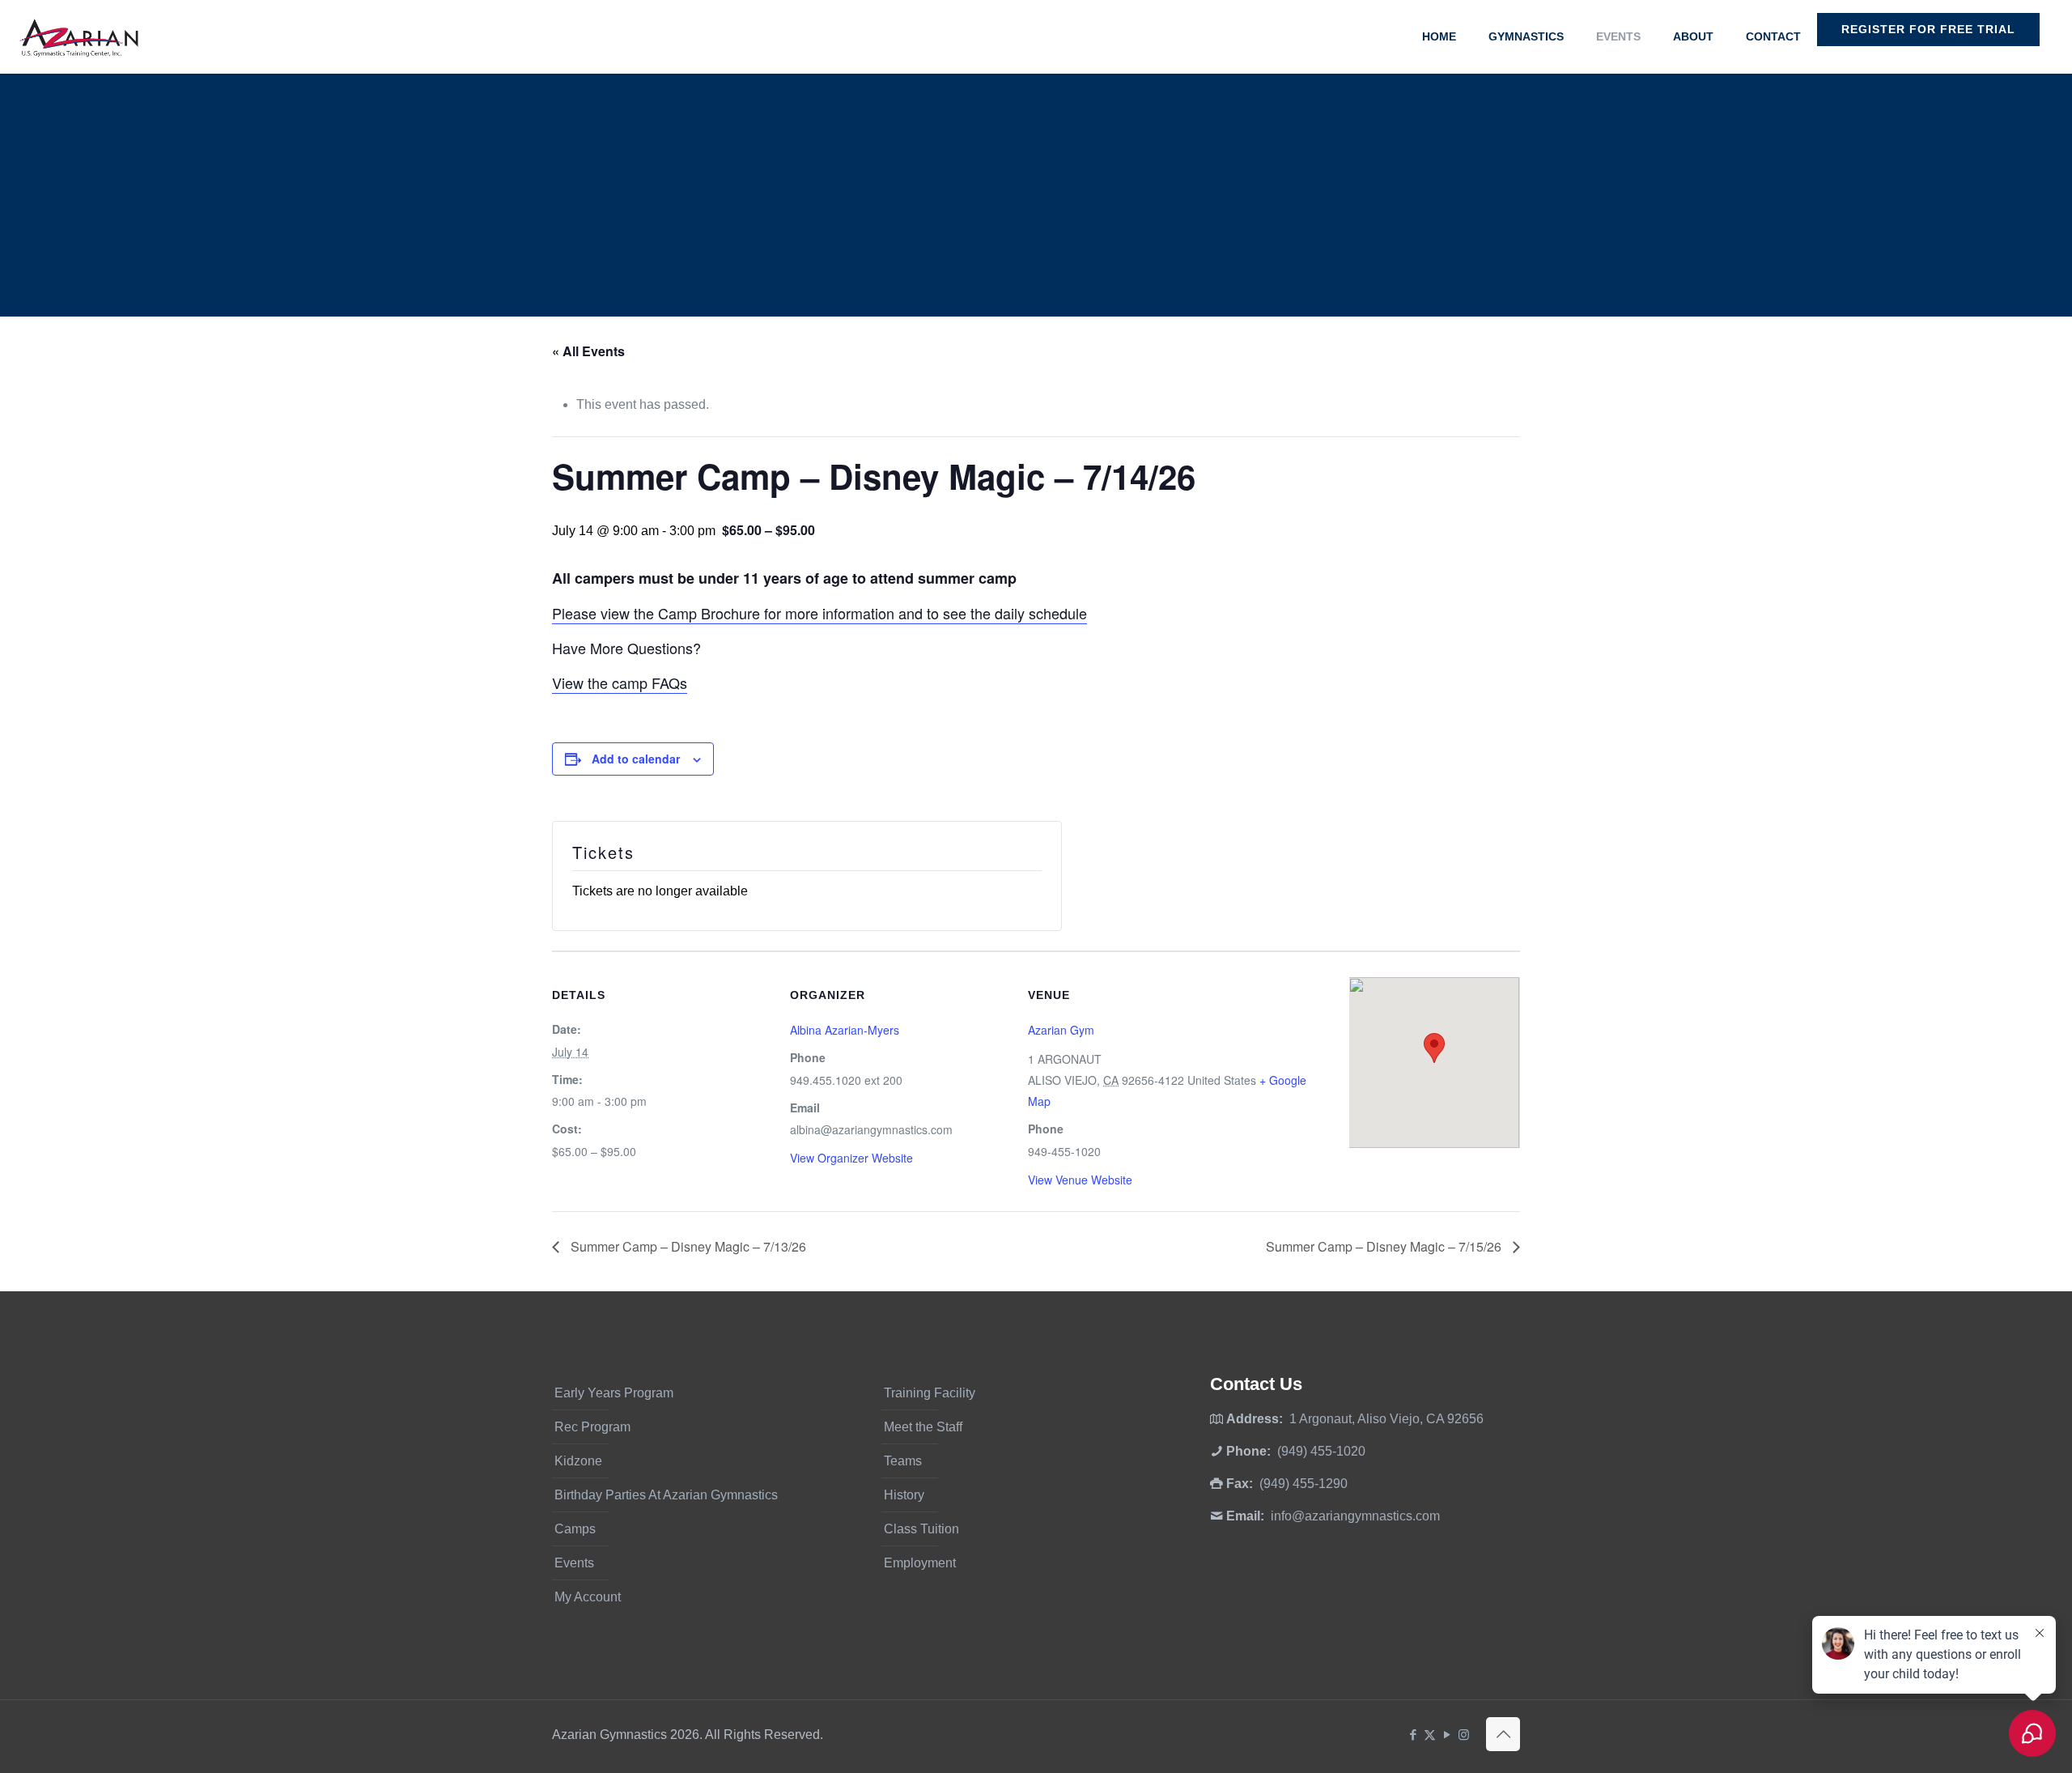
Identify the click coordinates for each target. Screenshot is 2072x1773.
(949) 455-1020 (1321, 1451)
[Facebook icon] (1413, 1735)
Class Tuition (921, 1529)
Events (574, 1563)
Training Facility (930, 1393)
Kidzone (578, 1461)
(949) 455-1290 (1303, 1484)
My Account (588, 1597)
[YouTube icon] (1447, 1735)
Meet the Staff (923, 1427)
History (904, 1495)
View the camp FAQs (620, 682)
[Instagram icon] (1464, 1735)
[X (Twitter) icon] (1430, 1735)
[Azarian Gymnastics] (79, 36)
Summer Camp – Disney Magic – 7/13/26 (687, 1246)
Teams (903, 1461)
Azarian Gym (1061, 1030)
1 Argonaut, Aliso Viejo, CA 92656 (1386, 1419)
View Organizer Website (851, 1158)
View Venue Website (1080, 1180)
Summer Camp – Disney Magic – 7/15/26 (1385, 1246)
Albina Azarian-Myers (845, 1030)
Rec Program (592, 1427)
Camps (575, 1529)
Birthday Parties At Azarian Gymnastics (666, 1495)
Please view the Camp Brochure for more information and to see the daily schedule (819, 613)
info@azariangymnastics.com (1355, 1516)
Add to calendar (636, 759)
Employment (920, 1563)
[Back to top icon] (1503, 1734)
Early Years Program (614, 1393)
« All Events (588, 351)
